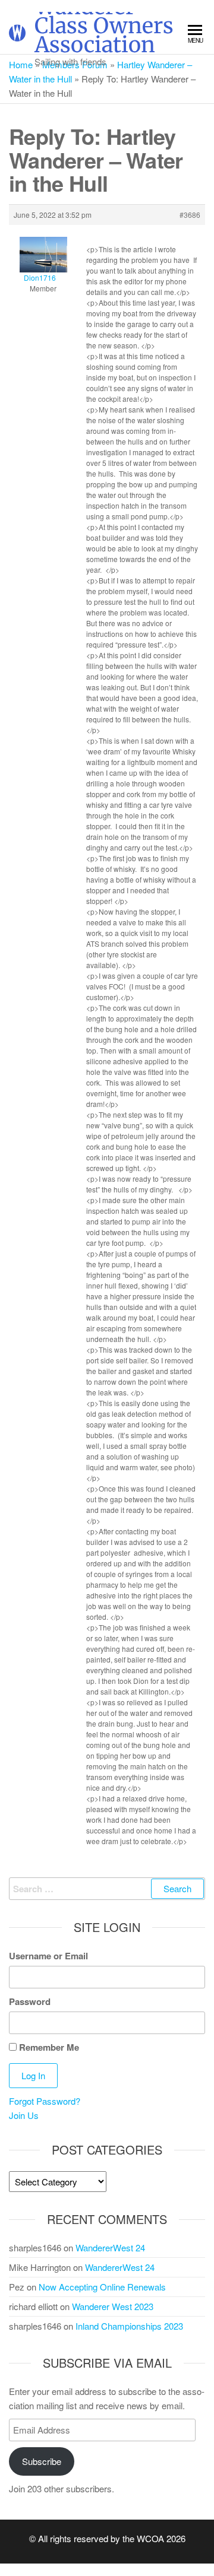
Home (21, 64)
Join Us (24, 2115)
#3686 (190, 215)
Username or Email (48, 1956)
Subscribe (42, 2461)
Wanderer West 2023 (113, 2306)
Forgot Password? (45, 2101)
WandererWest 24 (110, 2247)
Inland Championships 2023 (129, 2326)
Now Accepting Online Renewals (102, 2287)
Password (30, 2001)
